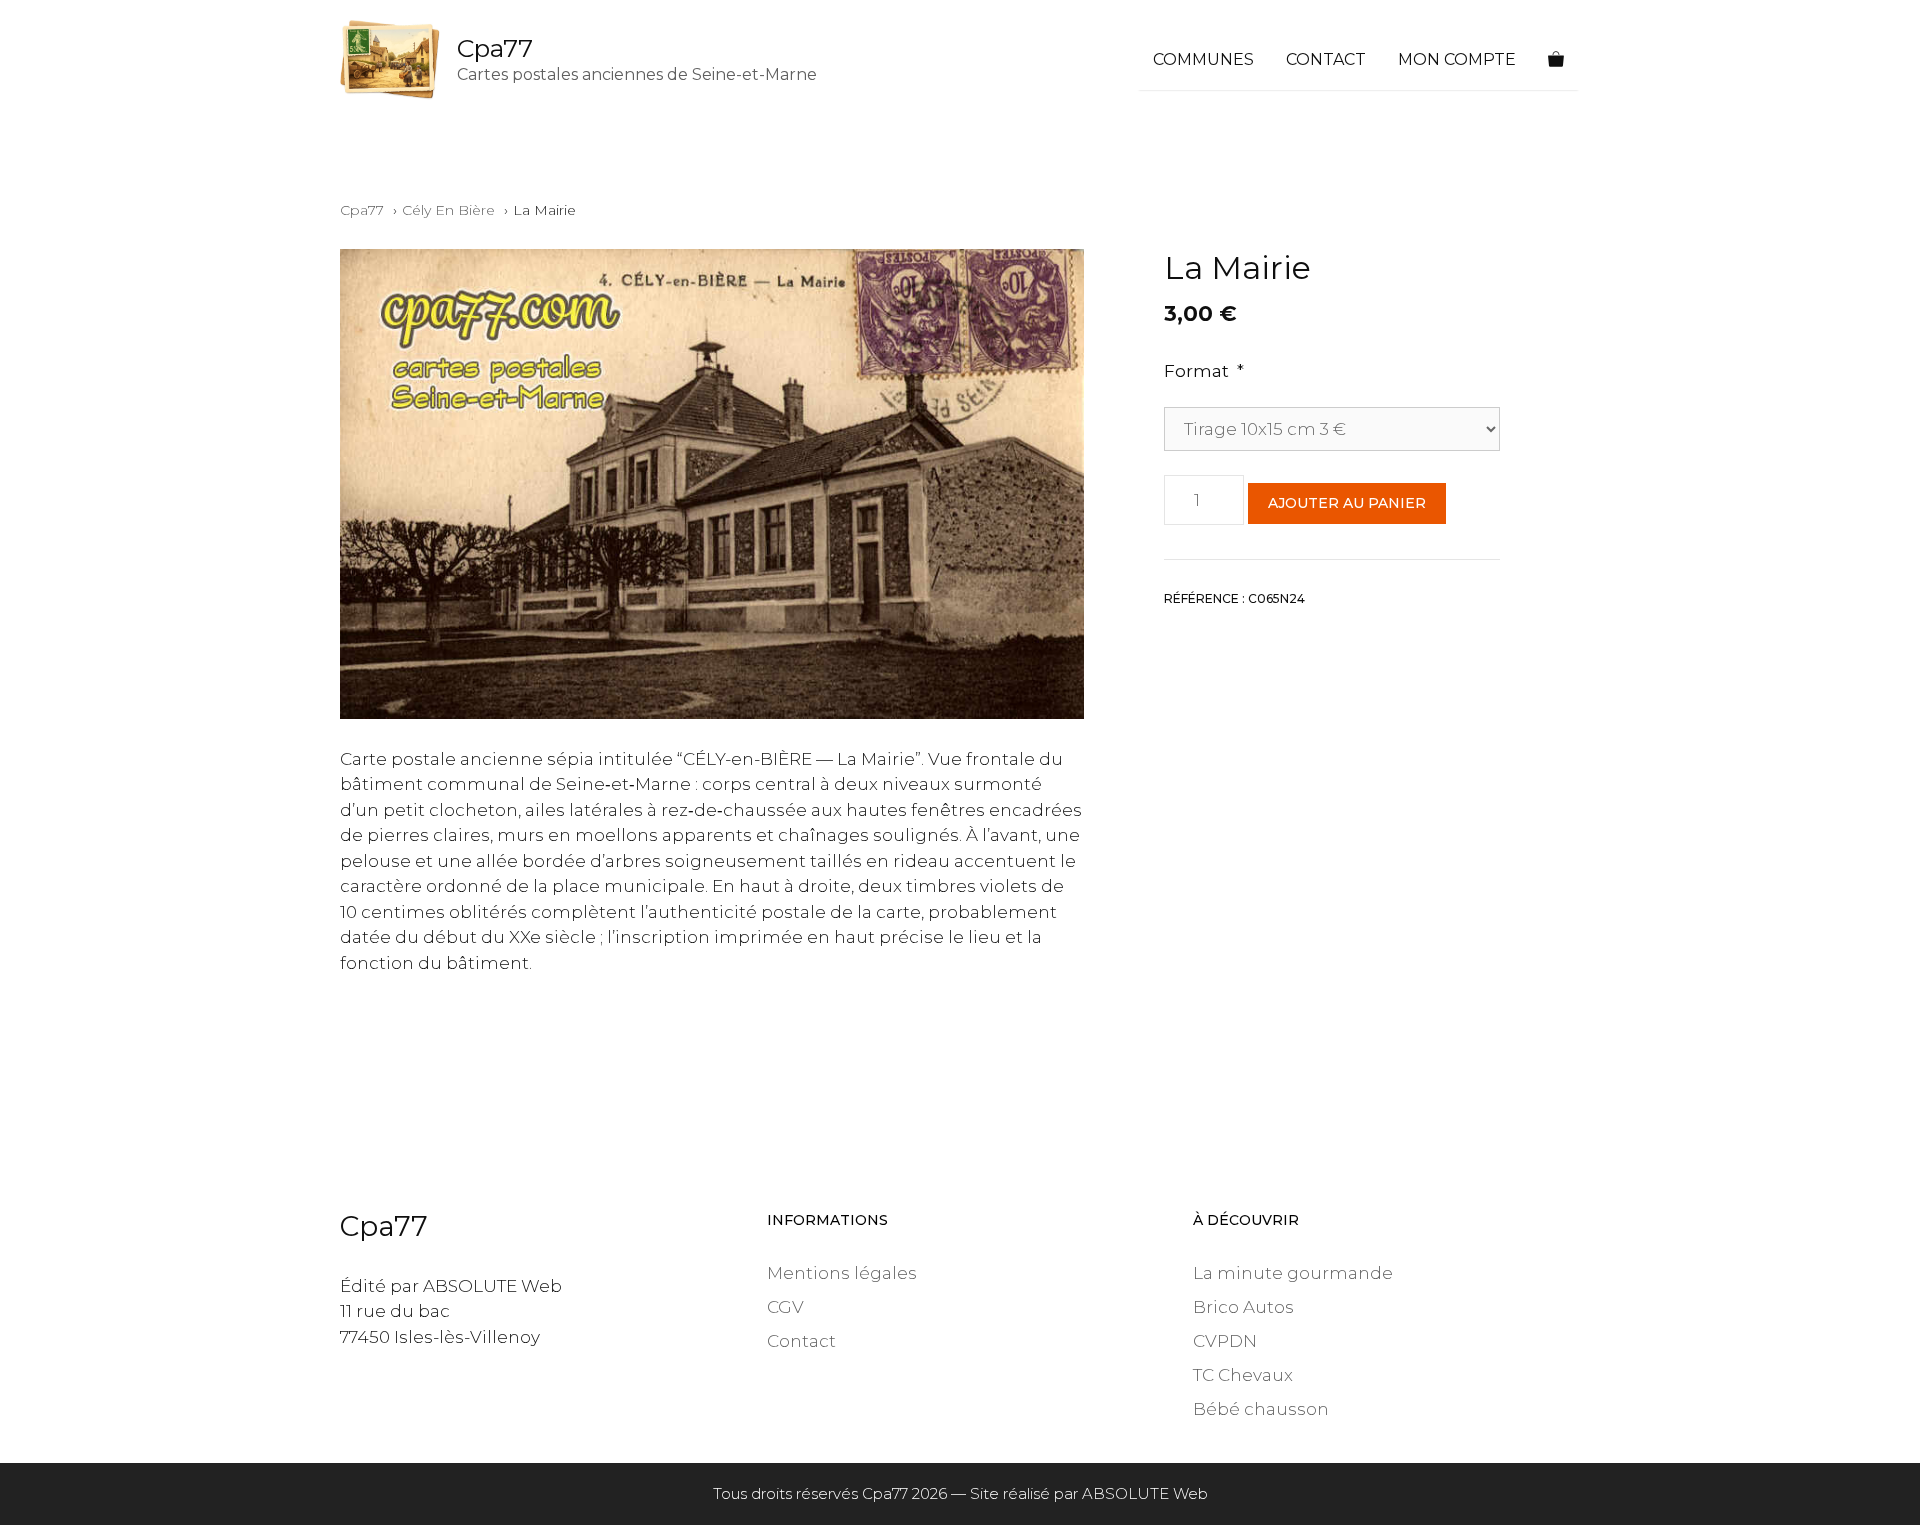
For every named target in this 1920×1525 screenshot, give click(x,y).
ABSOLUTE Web (1145, 1493)
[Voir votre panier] (1556, 60)
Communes (1203, 59)
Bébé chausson (1261, 1409)
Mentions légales (842, 1273)
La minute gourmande (1293, 1273)
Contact (1326, 59)
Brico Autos (1243, 1307)
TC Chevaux (1243, 1375)
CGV (785, 1307)
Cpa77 (495, 48)
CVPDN (1225, 1341)
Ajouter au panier (1347, 503)
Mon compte (1457, 59)
